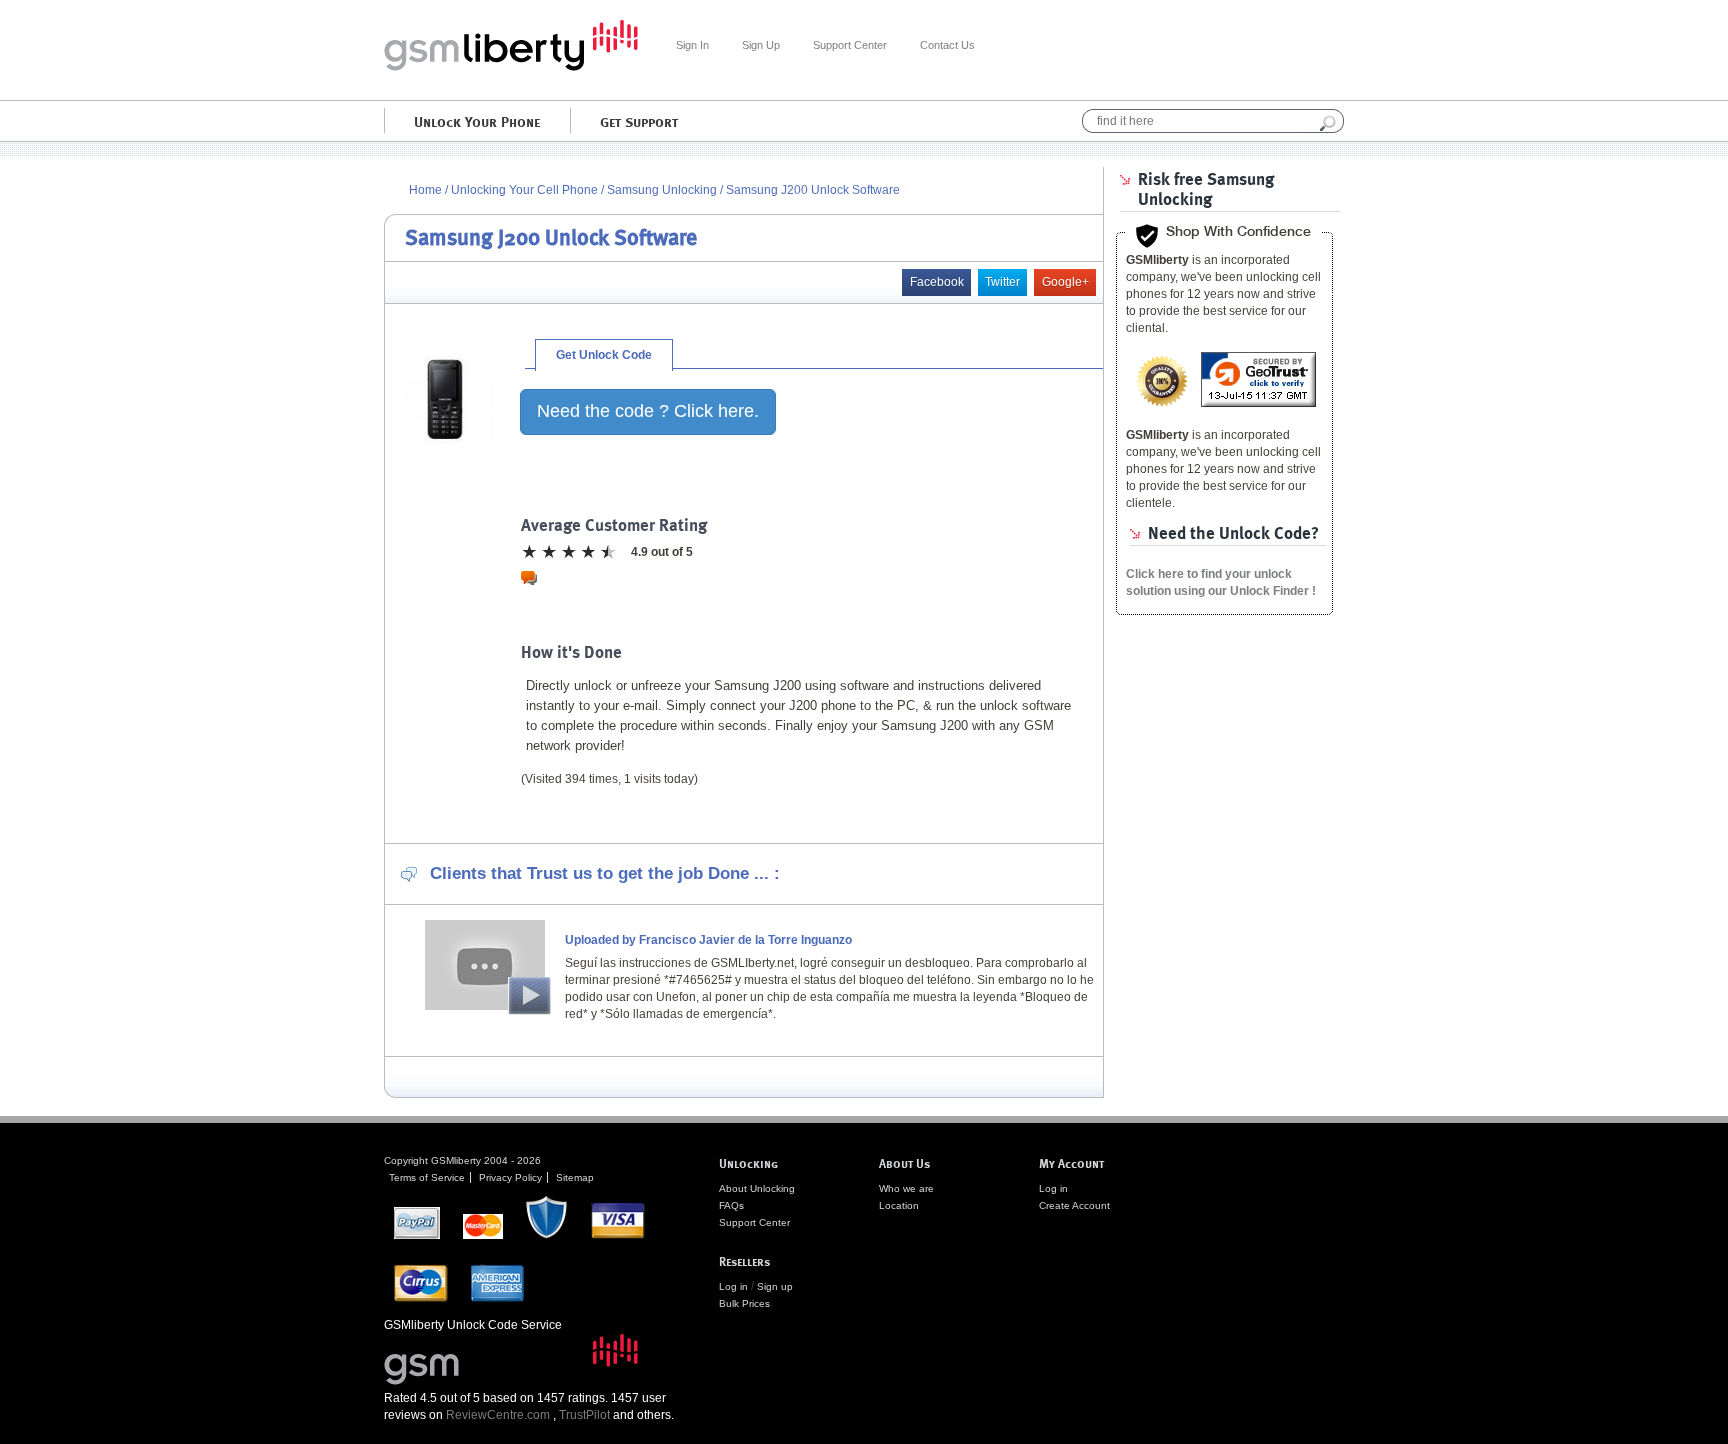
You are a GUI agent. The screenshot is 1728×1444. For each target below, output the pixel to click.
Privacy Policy (510, 1177)
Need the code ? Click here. (648, 411)
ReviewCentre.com (498, 1415)
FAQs (731, 1205)
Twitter (1002, 282)
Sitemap (575, 1177)
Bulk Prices (744, 1303)
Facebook (937, 282)
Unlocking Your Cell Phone (524, 190)
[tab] (604, 355)
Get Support (639, 121)
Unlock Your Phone (477, 121)
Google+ (1065, 282)
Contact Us (947, 45)
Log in (733, 1286)
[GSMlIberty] (511, 67)
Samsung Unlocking (663, 190)
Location (899, 1205)
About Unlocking (757, 1188)
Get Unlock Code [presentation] (604, 355)
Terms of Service (427, 1177)
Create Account (1074, 1205)
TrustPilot (584, 1415)
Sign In (692, 45)
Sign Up (761, 45)
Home (425, 190)
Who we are (906, 1188)
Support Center (850, 45)
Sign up (775, 1286)
